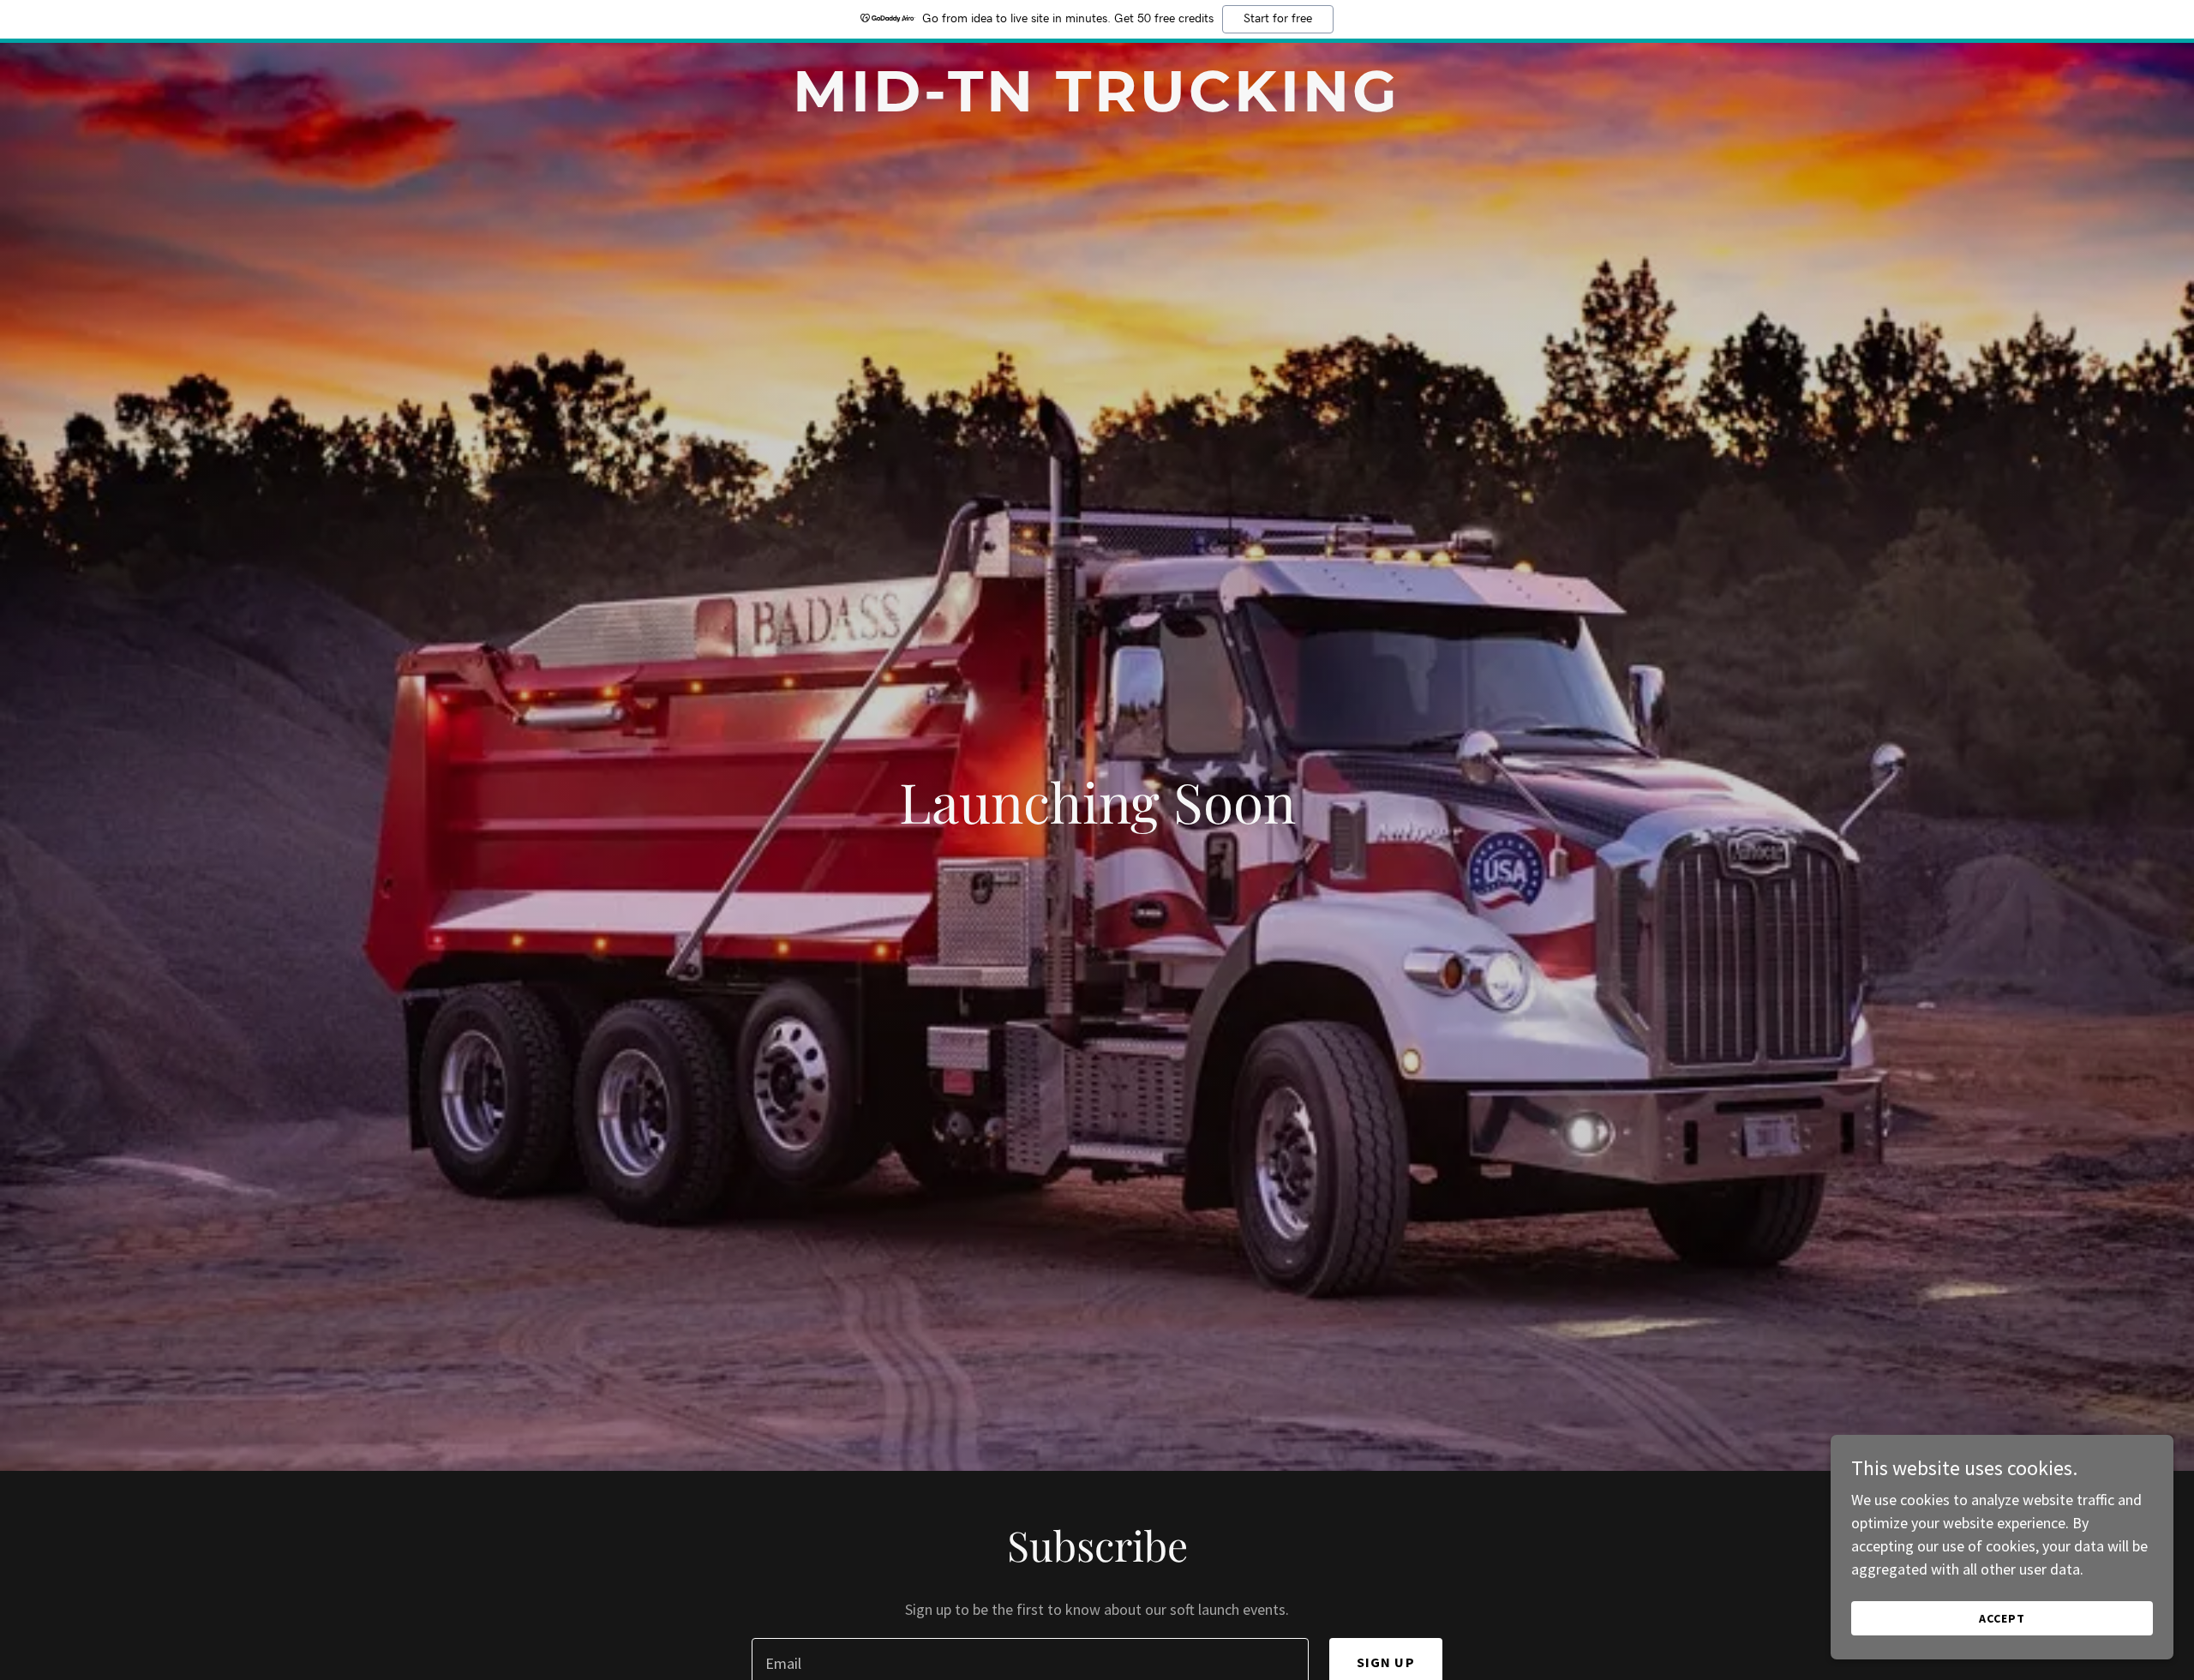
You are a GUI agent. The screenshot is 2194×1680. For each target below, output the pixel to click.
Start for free (1278, 19)
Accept (2002, 1618)
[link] (1097, 106)
